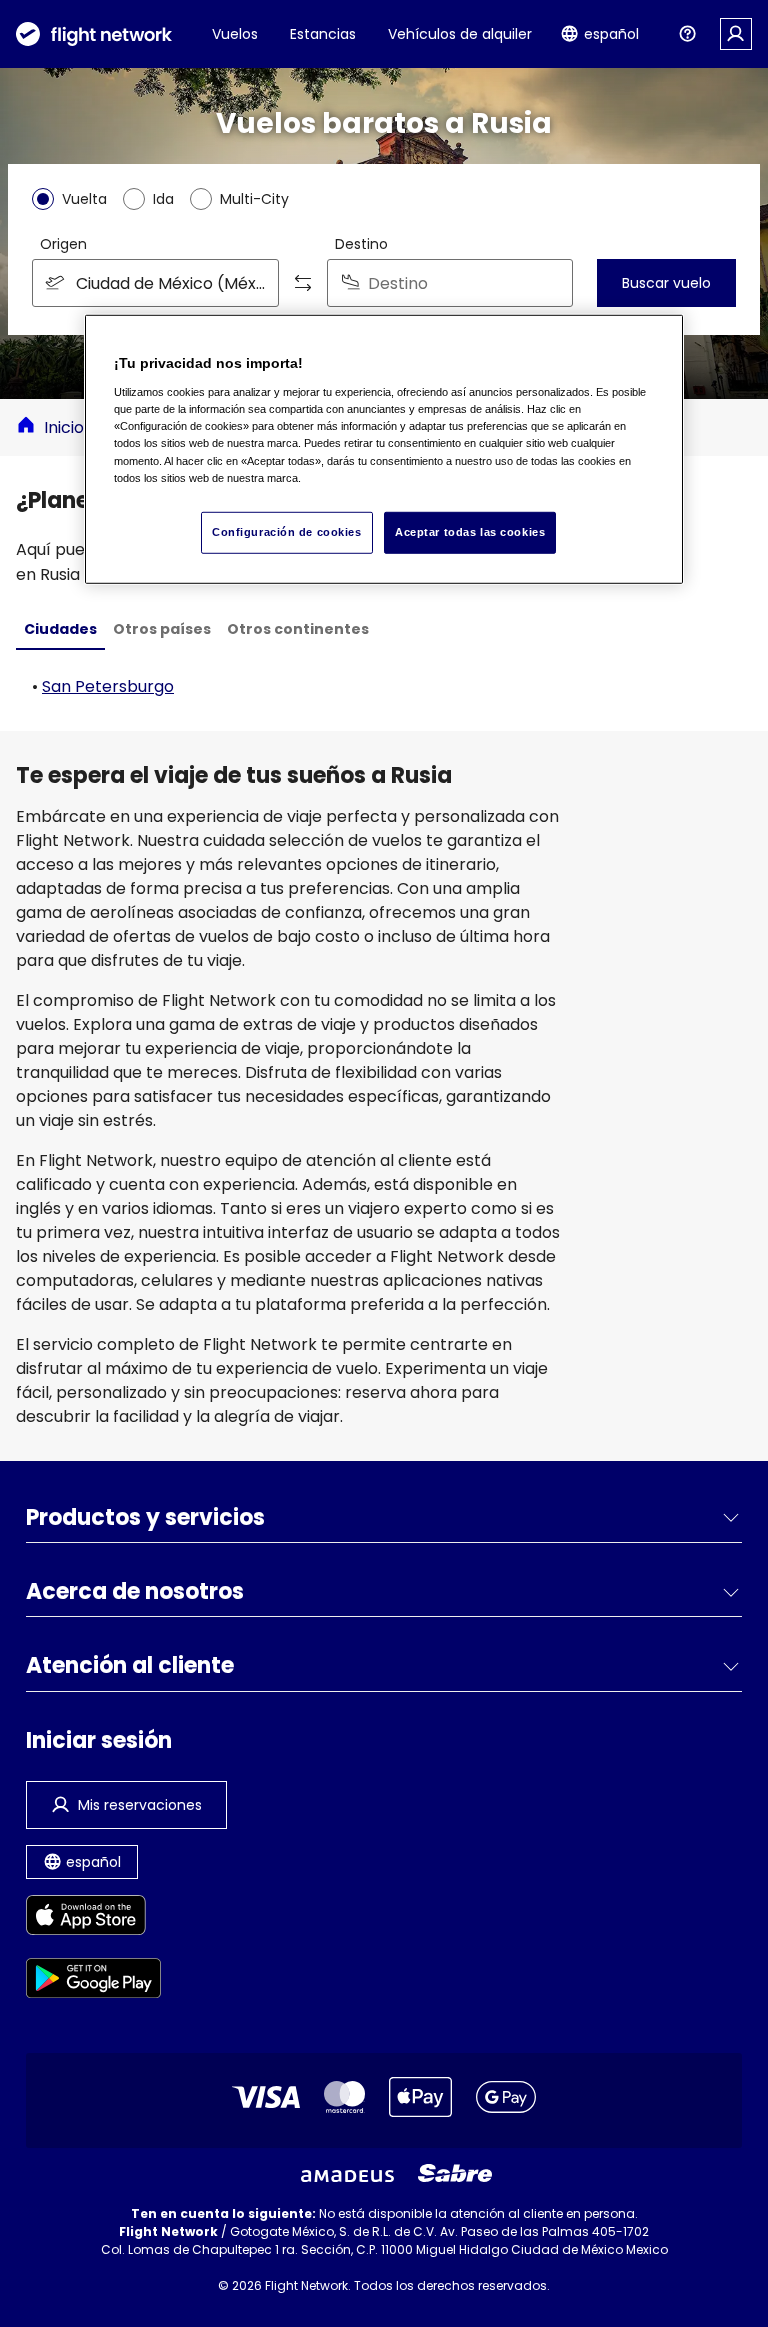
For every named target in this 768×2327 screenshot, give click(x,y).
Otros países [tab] (162, 629)
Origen (63, 244)
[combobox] (155, 283)
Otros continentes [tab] (298, 629)
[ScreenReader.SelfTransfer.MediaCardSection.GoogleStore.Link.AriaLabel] (93, 1981)
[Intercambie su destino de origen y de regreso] (303, 283)
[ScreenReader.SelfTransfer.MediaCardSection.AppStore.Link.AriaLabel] (93, 1918)
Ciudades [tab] (60, 629)
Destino (361, 244)
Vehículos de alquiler (460, 34)
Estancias (323, 34)
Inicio (64, 427)
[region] (384, 449)
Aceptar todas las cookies (470, 532)
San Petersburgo (108, 686)
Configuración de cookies (287, 532)
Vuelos (235, 34)
